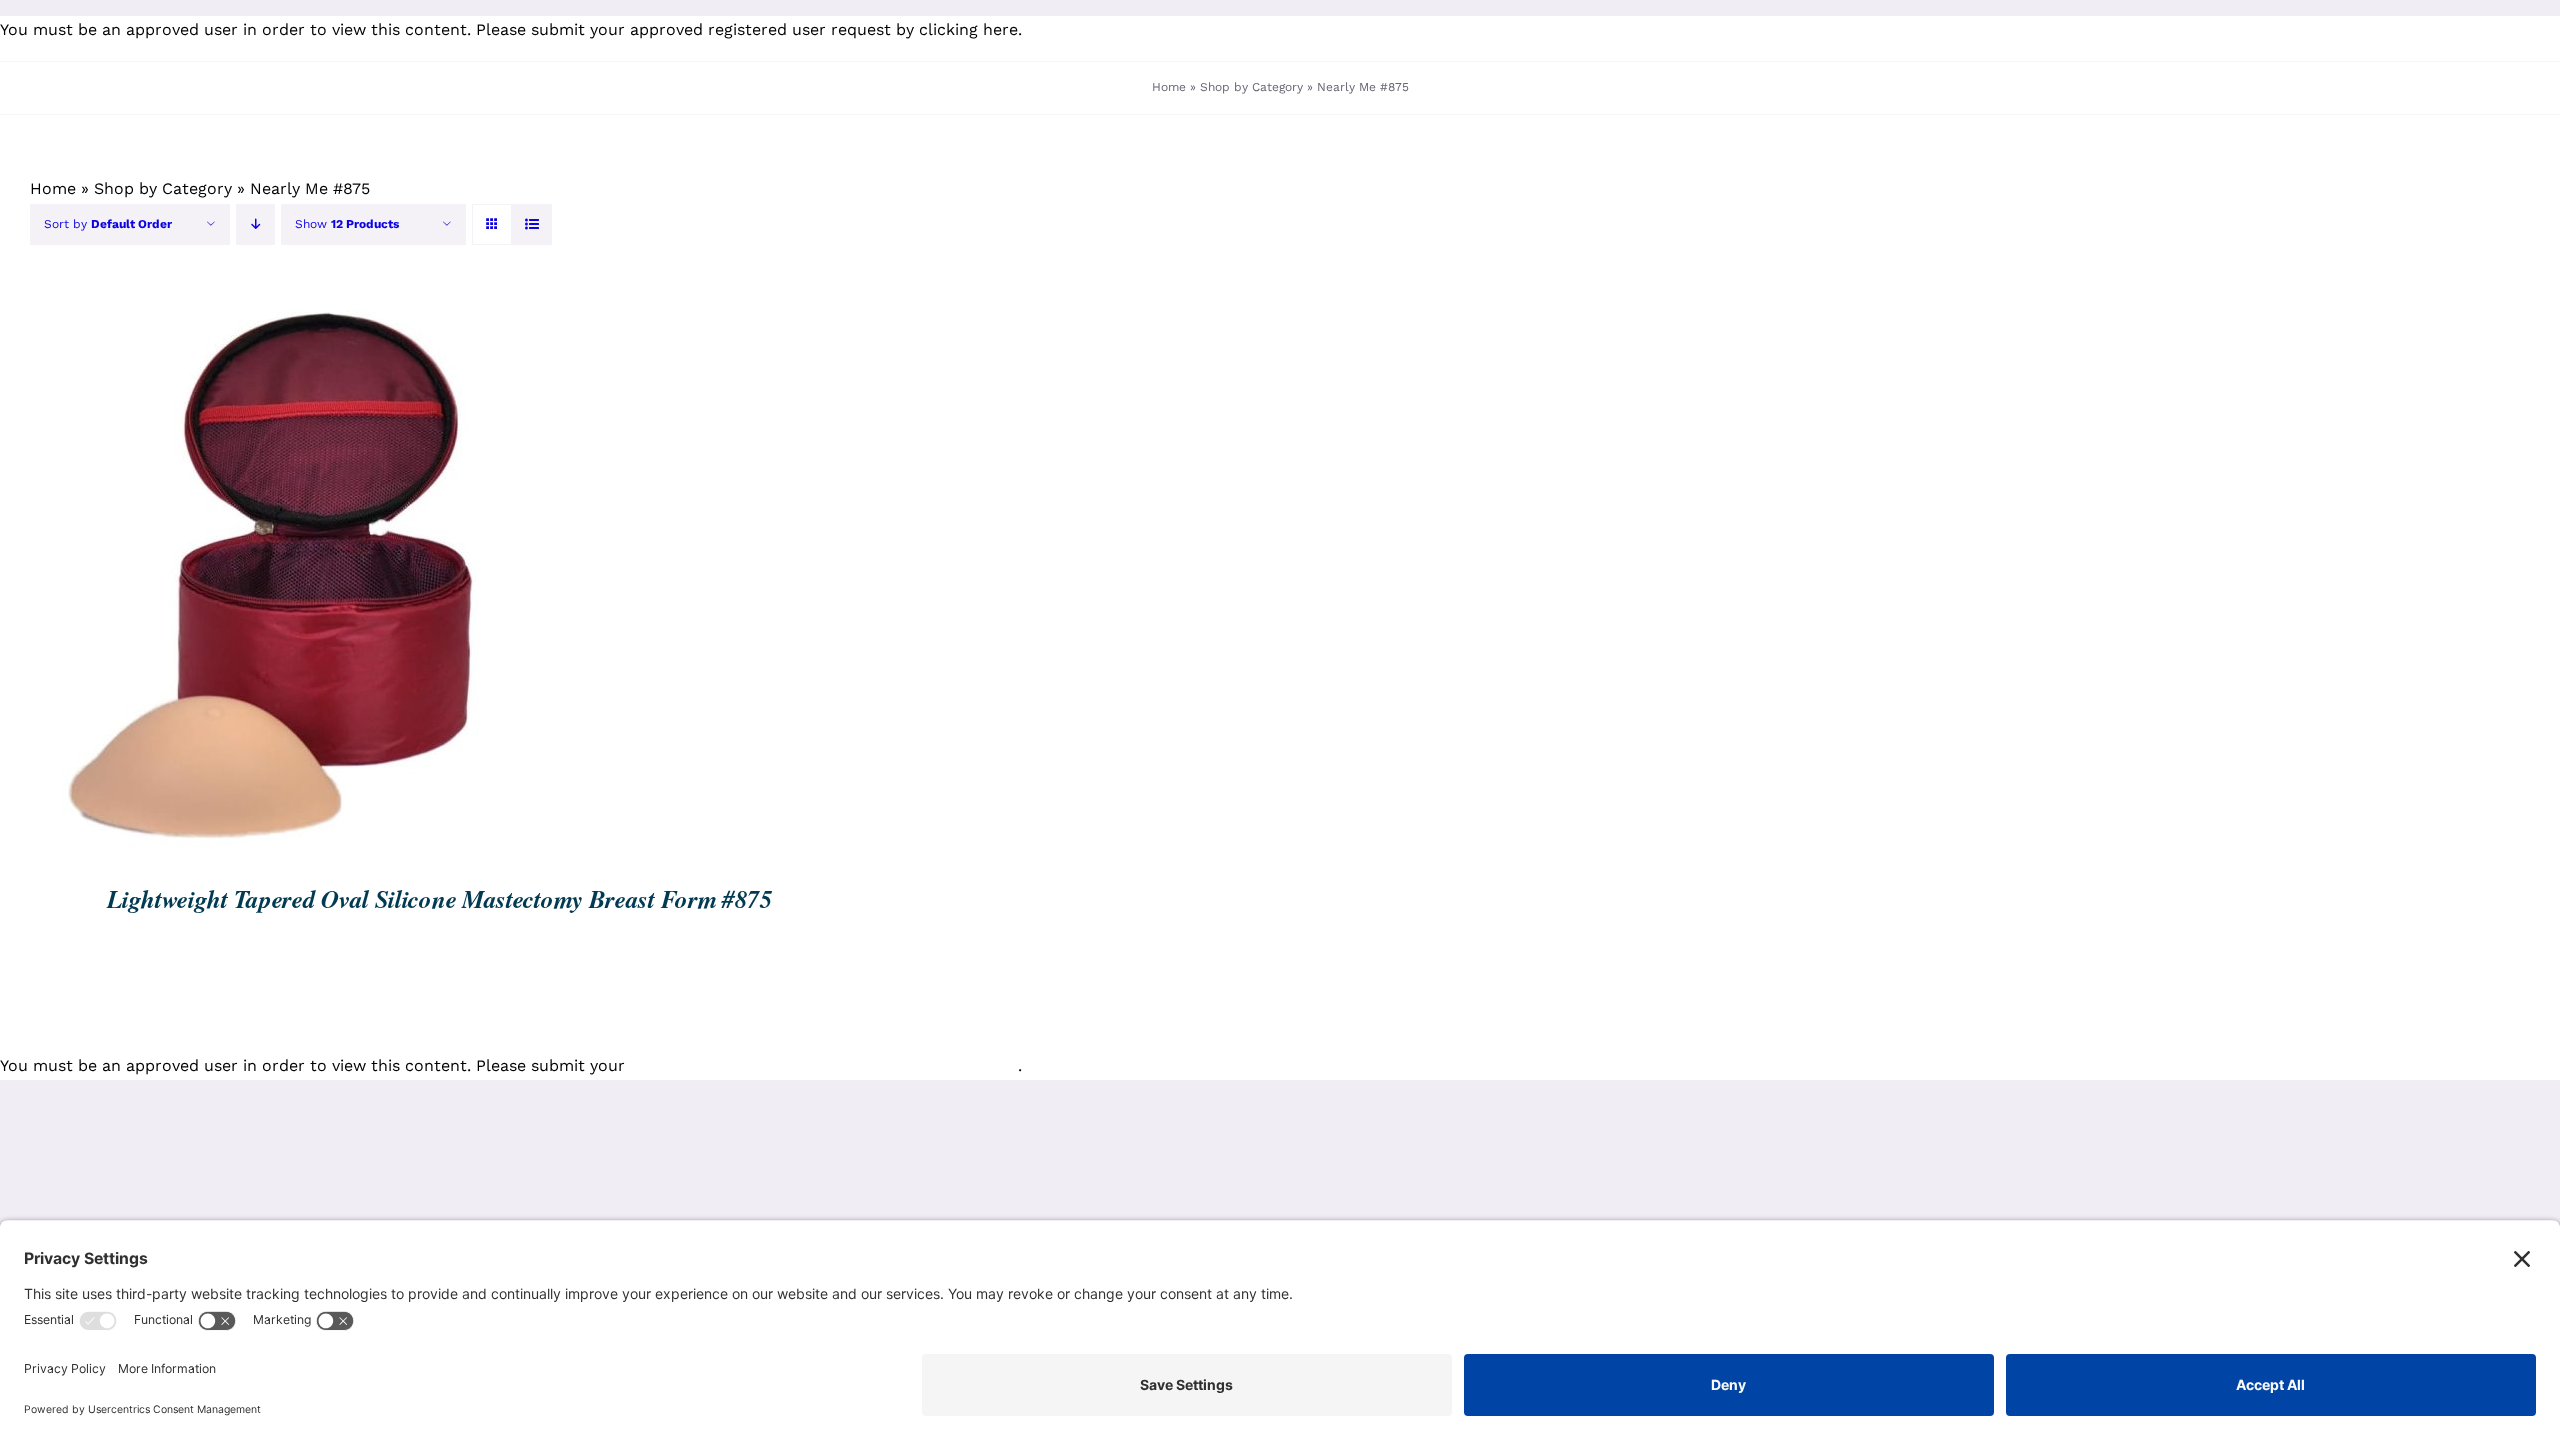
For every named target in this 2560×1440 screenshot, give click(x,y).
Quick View (347, 575)
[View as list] (531, 224)
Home (1169, 87)
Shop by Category (1251, 87)
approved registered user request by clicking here (824, 29)
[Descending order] (255, 224)
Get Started (218, 575)
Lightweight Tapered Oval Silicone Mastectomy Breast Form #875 (440, 898)
